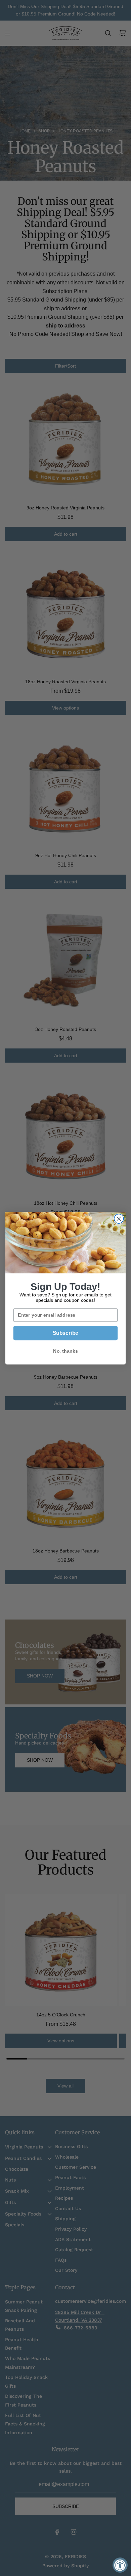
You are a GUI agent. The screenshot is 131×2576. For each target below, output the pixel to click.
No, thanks (65, 1351)
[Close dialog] (119, 1219)
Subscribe (65, 1333)
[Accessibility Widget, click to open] (120, 2565)
